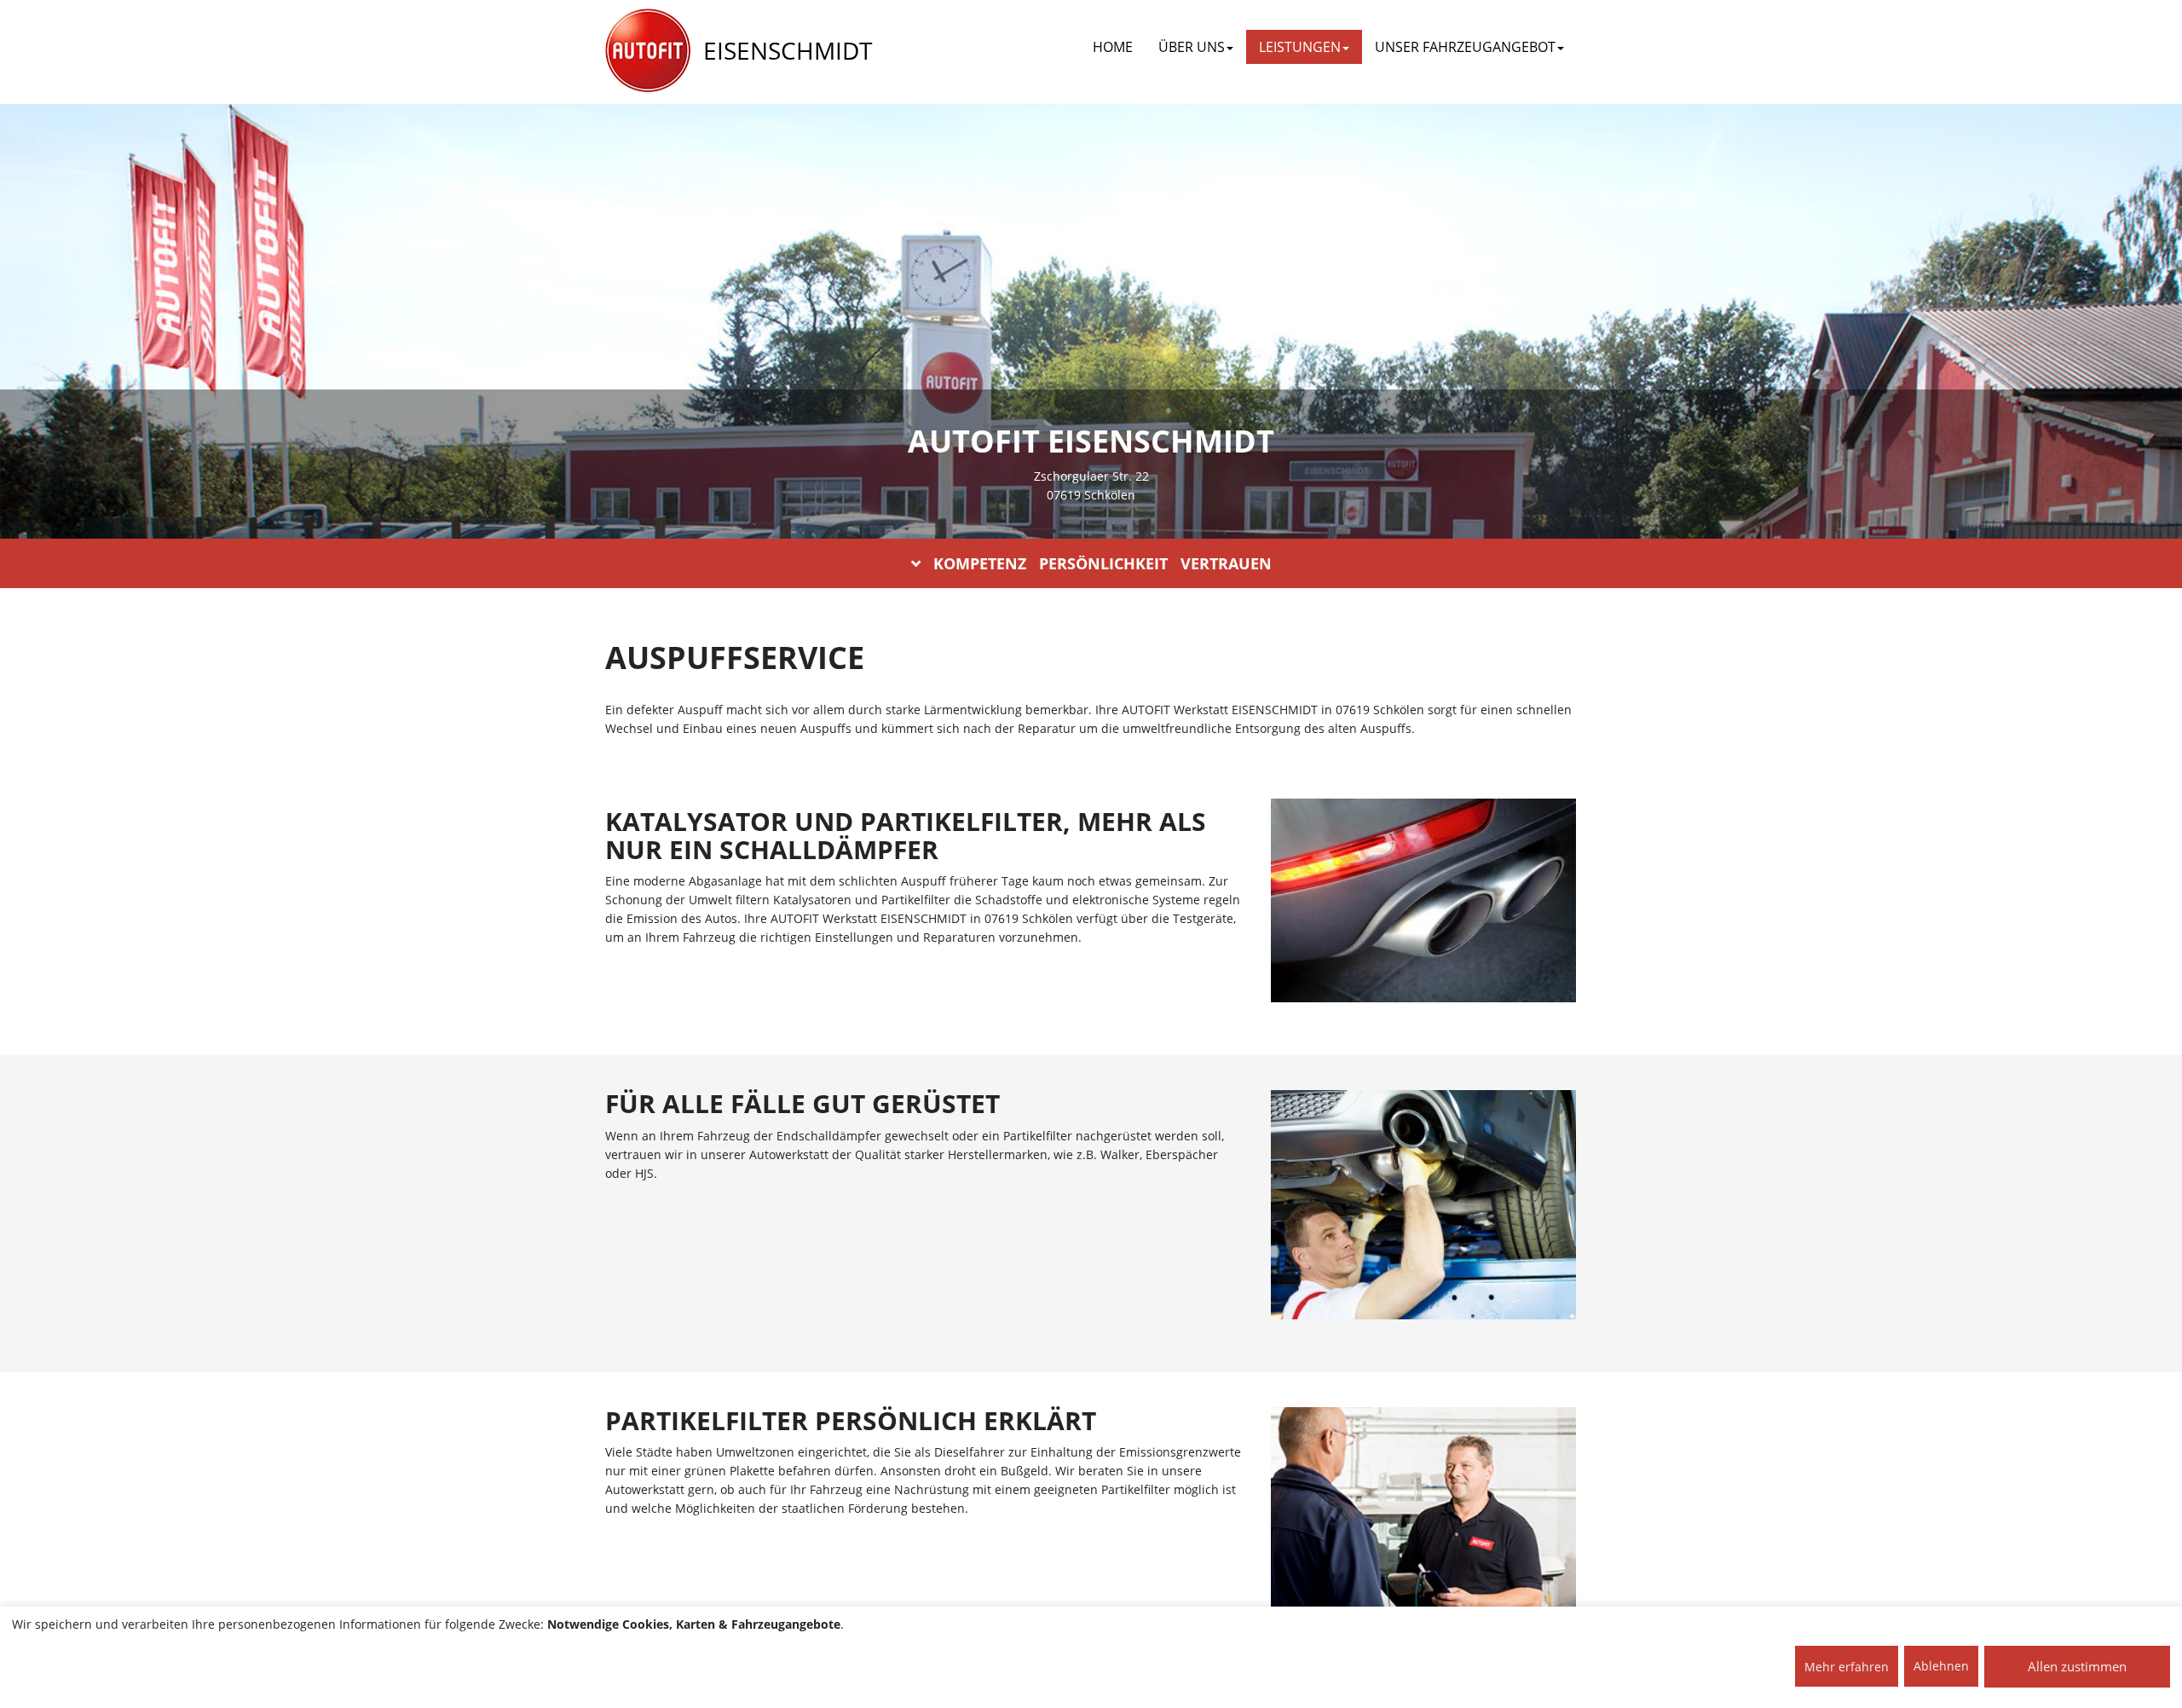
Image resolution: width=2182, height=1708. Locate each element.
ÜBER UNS (1192, 47)
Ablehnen (1941, 1666)
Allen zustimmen (2077, 1666)
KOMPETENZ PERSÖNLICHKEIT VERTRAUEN (1103, 563)
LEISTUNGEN (1300, 47)
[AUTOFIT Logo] (648, 51)
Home (1113, 47)
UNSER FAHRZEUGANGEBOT (1465, 47)
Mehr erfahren (1847, 1667)
